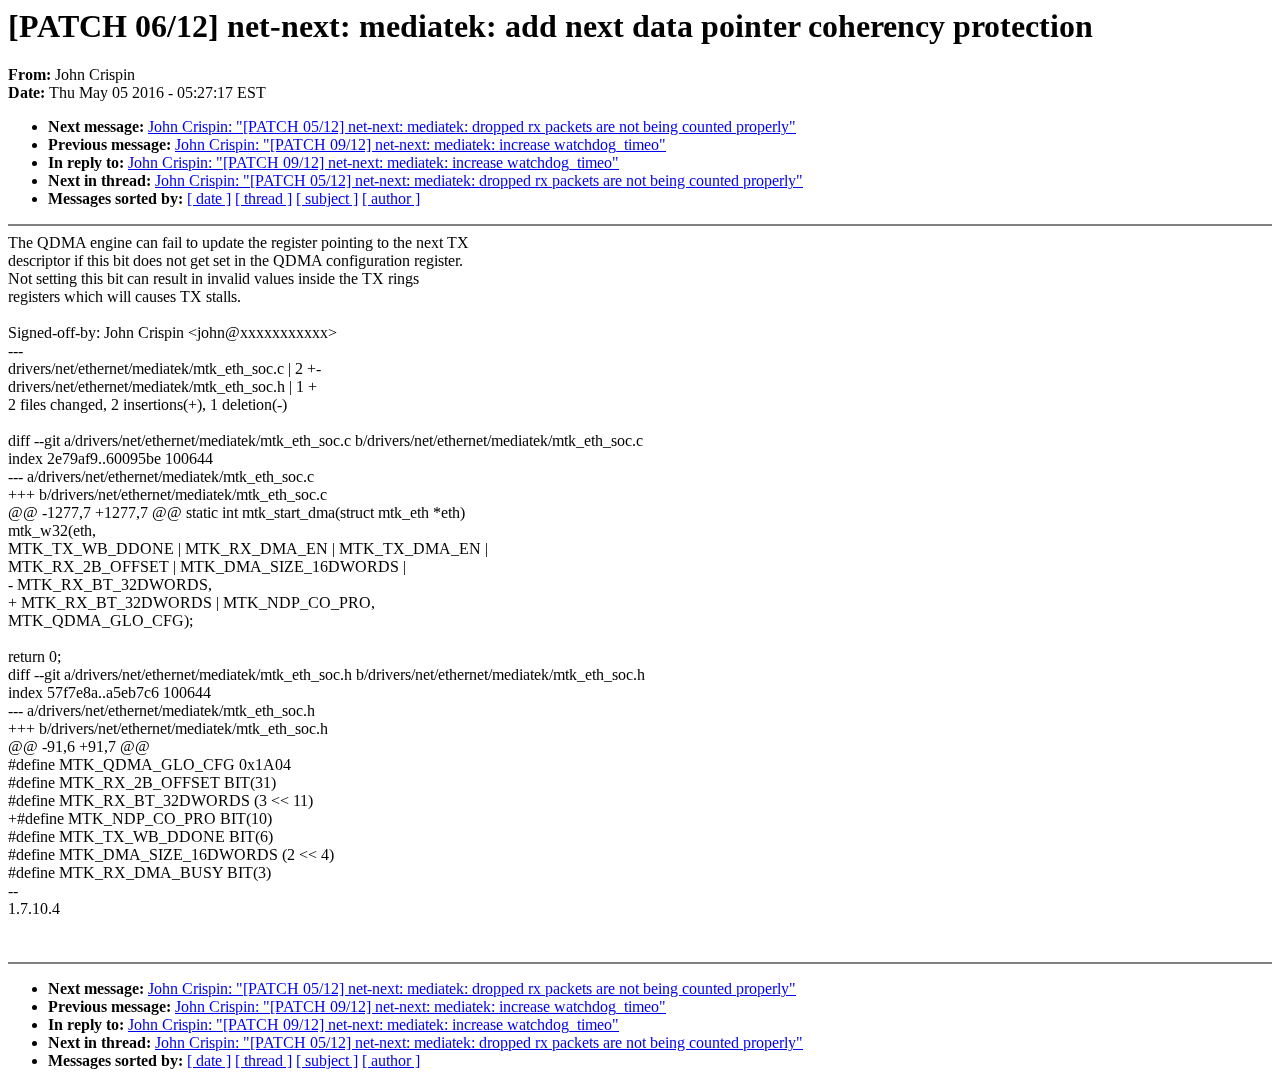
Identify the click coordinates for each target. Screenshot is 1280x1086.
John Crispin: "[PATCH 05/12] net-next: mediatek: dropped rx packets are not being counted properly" (472, 126)
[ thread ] (263, 198)
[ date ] (209, 198)
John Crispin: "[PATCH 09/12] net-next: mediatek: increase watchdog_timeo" (420, 144)
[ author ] (391, 198)
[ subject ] (327, 198)
